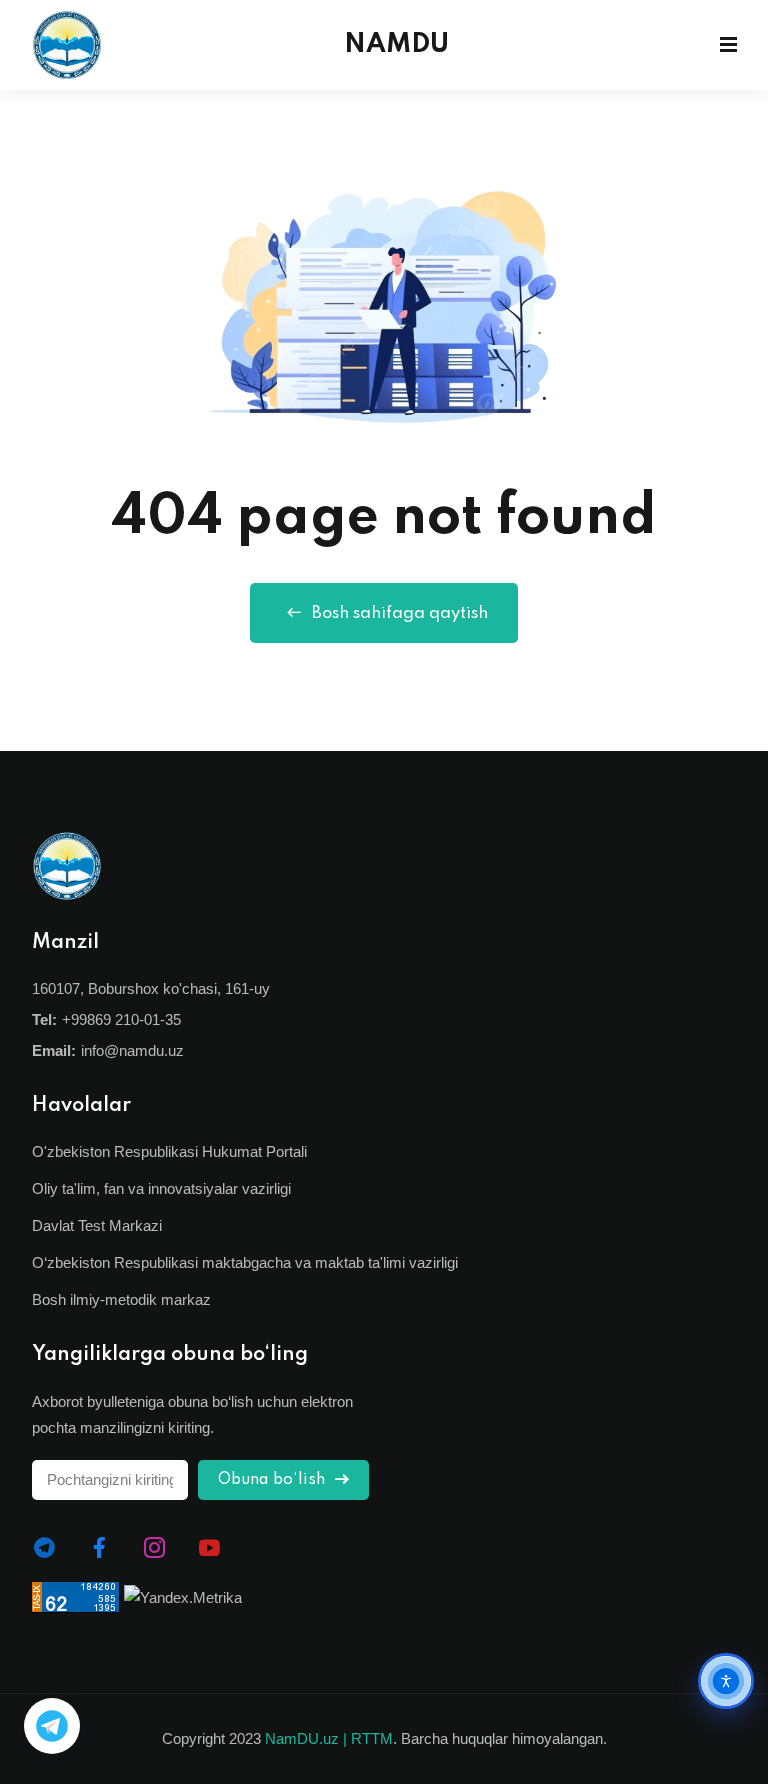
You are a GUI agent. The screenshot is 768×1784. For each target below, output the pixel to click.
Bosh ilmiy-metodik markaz (121, 1299)
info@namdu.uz (132, 1050)
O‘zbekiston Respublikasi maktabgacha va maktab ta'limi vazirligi (245, 1262)
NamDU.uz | (306, 1738)
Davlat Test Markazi (97, 1225)
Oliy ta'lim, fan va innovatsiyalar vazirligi (161, 1188)
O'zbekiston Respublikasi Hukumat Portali (169, 1151)
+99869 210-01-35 (121, 1019)
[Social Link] (44, 1548)
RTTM (372, 1738)
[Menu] (728, 45)
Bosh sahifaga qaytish (400, 613)
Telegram (52, 1726)
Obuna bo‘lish (273, 1480)
